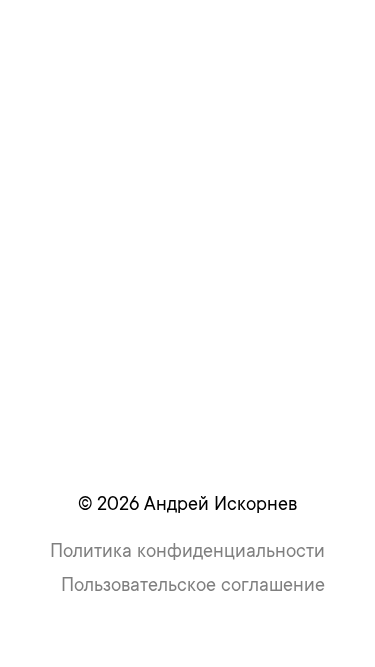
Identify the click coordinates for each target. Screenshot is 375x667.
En (270, 34)
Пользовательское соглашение (193, 584)
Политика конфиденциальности (187, 550)
